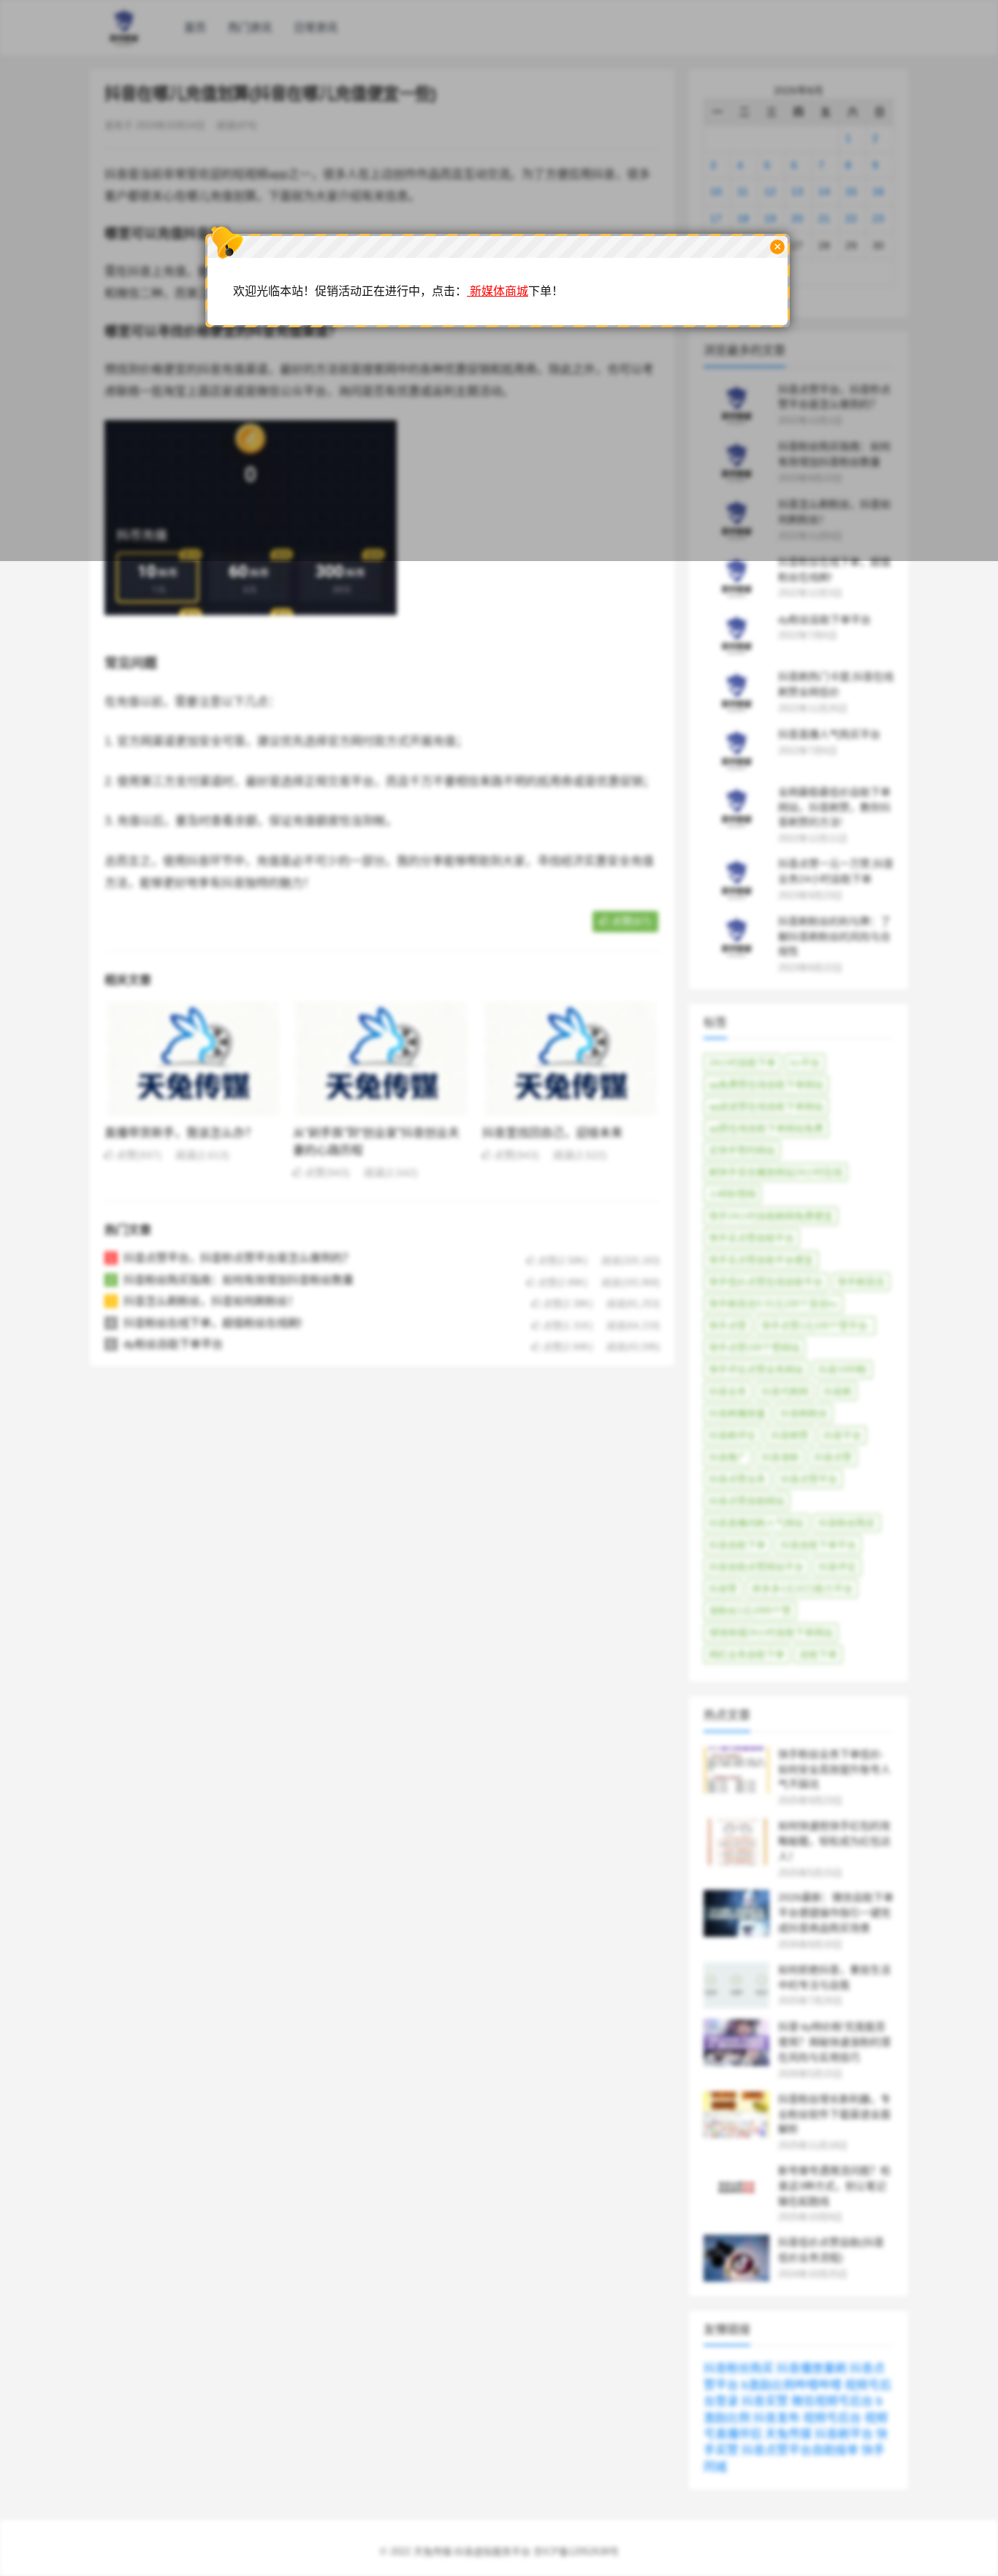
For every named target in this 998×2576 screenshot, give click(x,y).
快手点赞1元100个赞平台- (816, 1326)
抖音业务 (728, 1391)
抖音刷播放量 (737, 1413)
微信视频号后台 (832, 2401)
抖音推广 (728, 1457)
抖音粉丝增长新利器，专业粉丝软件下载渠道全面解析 (834, 2114)
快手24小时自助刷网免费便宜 (771, 1216)
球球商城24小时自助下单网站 (771, 1632)
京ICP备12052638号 (576, 2552)
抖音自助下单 (737, 1545)
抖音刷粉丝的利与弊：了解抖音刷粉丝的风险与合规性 (834, 937)
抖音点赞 (833, 1457)
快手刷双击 (861, 1282)
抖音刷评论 (732, 1435)
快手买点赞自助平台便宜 (761, 1260)
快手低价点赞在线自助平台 (766, 1282)
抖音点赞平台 (809, 1479)
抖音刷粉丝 (804, 1413)
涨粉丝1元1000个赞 (750, 1611)
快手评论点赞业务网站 (756, 1369)
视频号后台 (832, 2418)
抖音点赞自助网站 (747, 1501)
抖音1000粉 (843, 1369)
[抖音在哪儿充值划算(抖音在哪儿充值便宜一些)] (251, 626)
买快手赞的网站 (742, 1150)
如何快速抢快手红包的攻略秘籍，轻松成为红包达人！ (834, 1841)
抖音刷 (838, 1391)
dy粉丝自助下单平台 (173, 1344)
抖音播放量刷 (812, 2368)
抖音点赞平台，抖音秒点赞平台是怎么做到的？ (239, 1258)
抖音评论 (837, 1567)
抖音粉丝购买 (847, 1523)
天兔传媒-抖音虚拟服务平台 (472, 2552)
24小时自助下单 (742, 1063)
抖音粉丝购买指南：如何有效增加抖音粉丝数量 (239, 1280)
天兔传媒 (788, 2434)
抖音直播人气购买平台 (829, 734)
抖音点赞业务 (737, 1479)
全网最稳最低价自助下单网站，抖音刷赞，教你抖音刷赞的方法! (834, 807)
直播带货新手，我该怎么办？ (180, 1133)
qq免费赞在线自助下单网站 (766, 1085)
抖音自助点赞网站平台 (756, 1567)
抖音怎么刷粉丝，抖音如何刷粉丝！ (211, 1301)
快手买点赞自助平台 (751, 1238)
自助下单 (818, 1654)
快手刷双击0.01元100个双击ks (773, 1304)
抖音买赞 (765, 2401)
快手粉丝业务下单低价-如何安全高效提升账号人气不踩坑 (834, 1769)
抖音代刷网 (785, 1391)
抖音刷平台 (844, 2434)
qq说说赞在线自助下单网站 (766, 1106)
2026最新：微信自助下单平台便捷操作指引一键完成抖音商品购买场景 (836, 1913)
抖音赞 (723, 1589)
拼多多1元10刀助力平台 (802, 1589)
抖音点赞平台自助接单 (800, 2450)
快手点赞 (728, 1326)
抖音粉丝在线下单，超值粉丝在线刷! (213, 1323)
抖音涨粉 (780, 1457)
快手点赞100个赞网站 (754, 1348)
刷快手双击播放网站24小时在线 (776, 1172)
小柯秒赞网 (732, 1194)
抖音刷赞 (790, 1435)
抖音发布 (777, 2418)
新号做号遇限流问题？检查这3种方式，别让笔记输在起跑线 (834, 2186)
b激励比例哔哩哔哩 (792, 2385)
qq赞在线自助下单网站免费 (766, 1128)
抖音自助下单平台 (818, 1545)
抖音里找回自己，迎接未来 (552, 1133)
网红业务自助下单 (747, 1654)
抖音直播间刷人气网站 (756, 1523)
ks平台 (805, 1063)
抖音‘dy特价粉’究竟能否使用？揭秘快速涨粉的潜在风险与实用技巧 (834, 2042)
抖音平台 (842, 1435)
